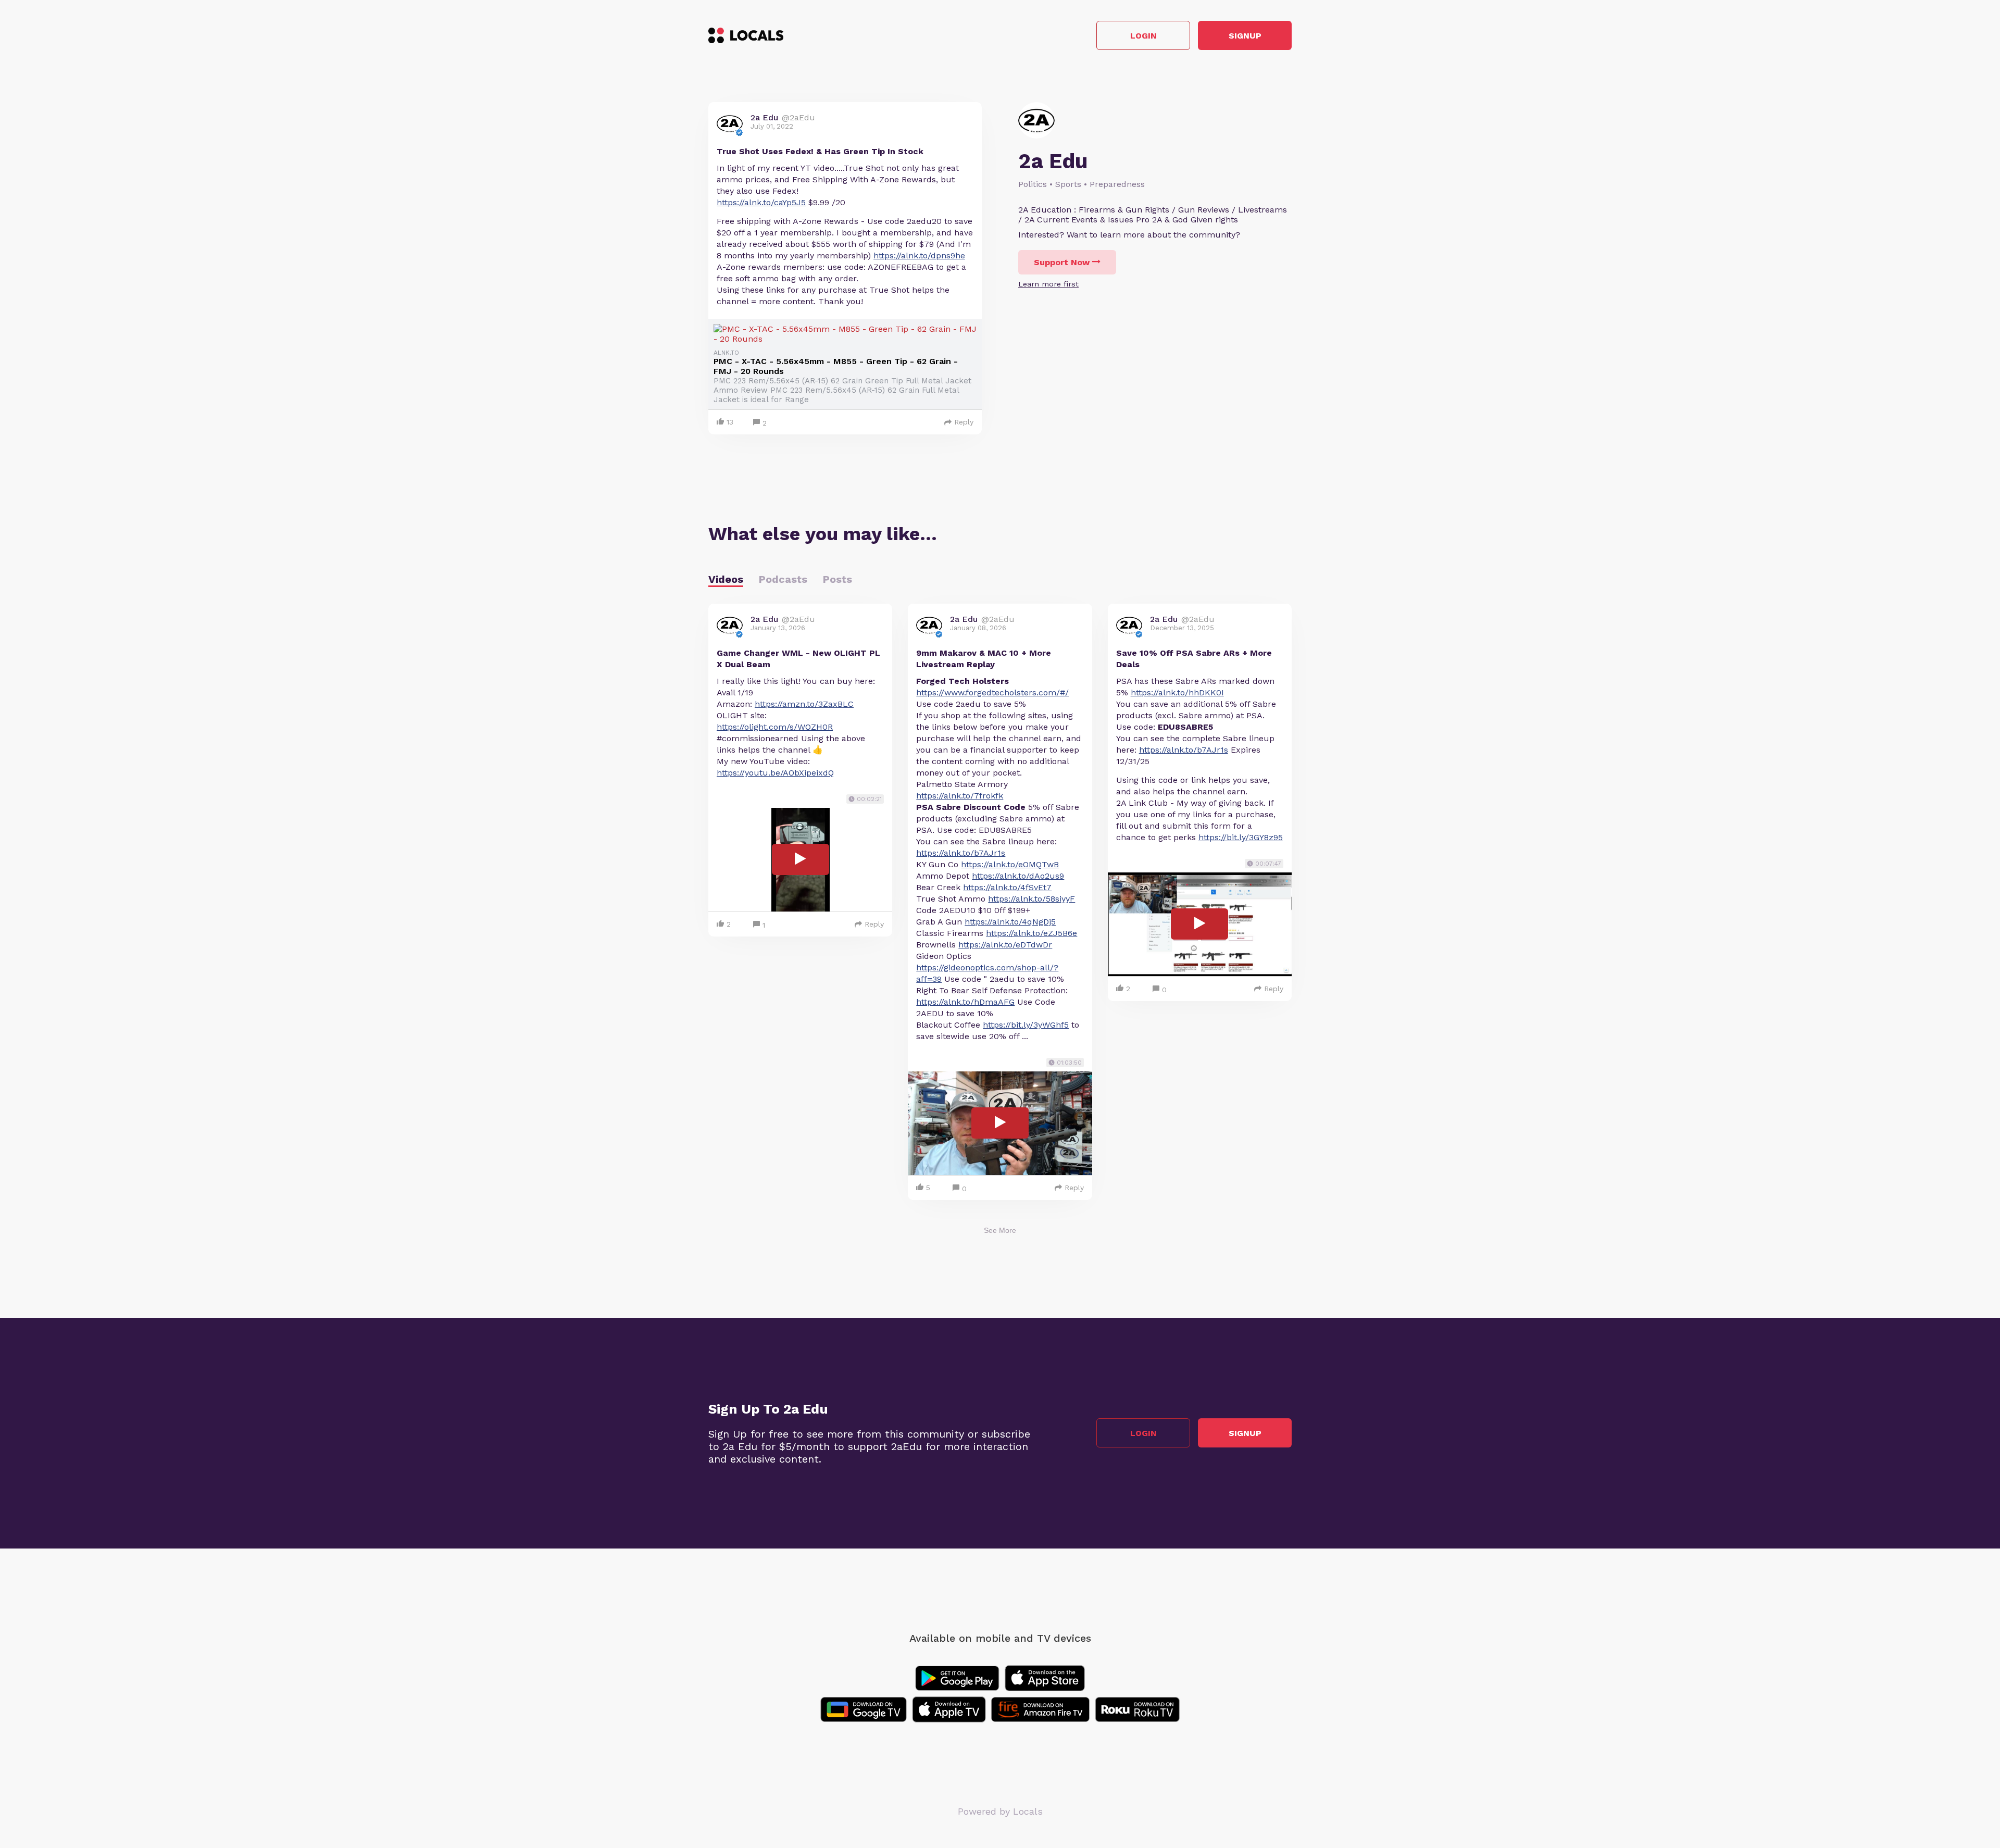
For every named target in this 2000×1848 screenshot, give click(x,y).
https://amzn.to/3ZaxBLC (804, 704)
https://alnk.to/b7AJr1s (961, 853)
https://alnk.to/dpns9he (919, 255)
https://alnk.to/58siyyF (1032, 899)
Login (1143, 36)
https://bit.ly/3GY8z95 (1241, 837)
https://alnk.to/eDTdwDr (1005, 945)
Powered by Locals (1000, 1811)
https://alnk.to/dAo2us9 (1018, 876)
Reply (964, 422)
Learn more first (1048, 284)
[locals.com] (746, 35)
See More (1000, 1230)
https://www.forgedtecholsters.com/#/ (992, 692)
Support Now (1062, 262)
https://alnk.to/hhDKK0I (1177, 692)
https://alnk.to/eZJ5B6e (1032, 933)
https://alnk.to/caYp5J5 (761, 202)
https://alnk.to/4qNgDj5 (1010, 922)
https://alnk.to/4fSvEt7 (1007, 887)
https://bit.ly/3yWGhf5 (1026, 1025)
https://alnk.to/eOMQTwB (1010, 864)
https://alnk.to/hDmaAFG (965, 1002)
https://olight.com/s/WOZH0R (775, 727)
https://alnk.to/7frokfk (960, 796)
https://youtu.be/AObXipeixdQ (775, 773)
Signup (1245, 36)
